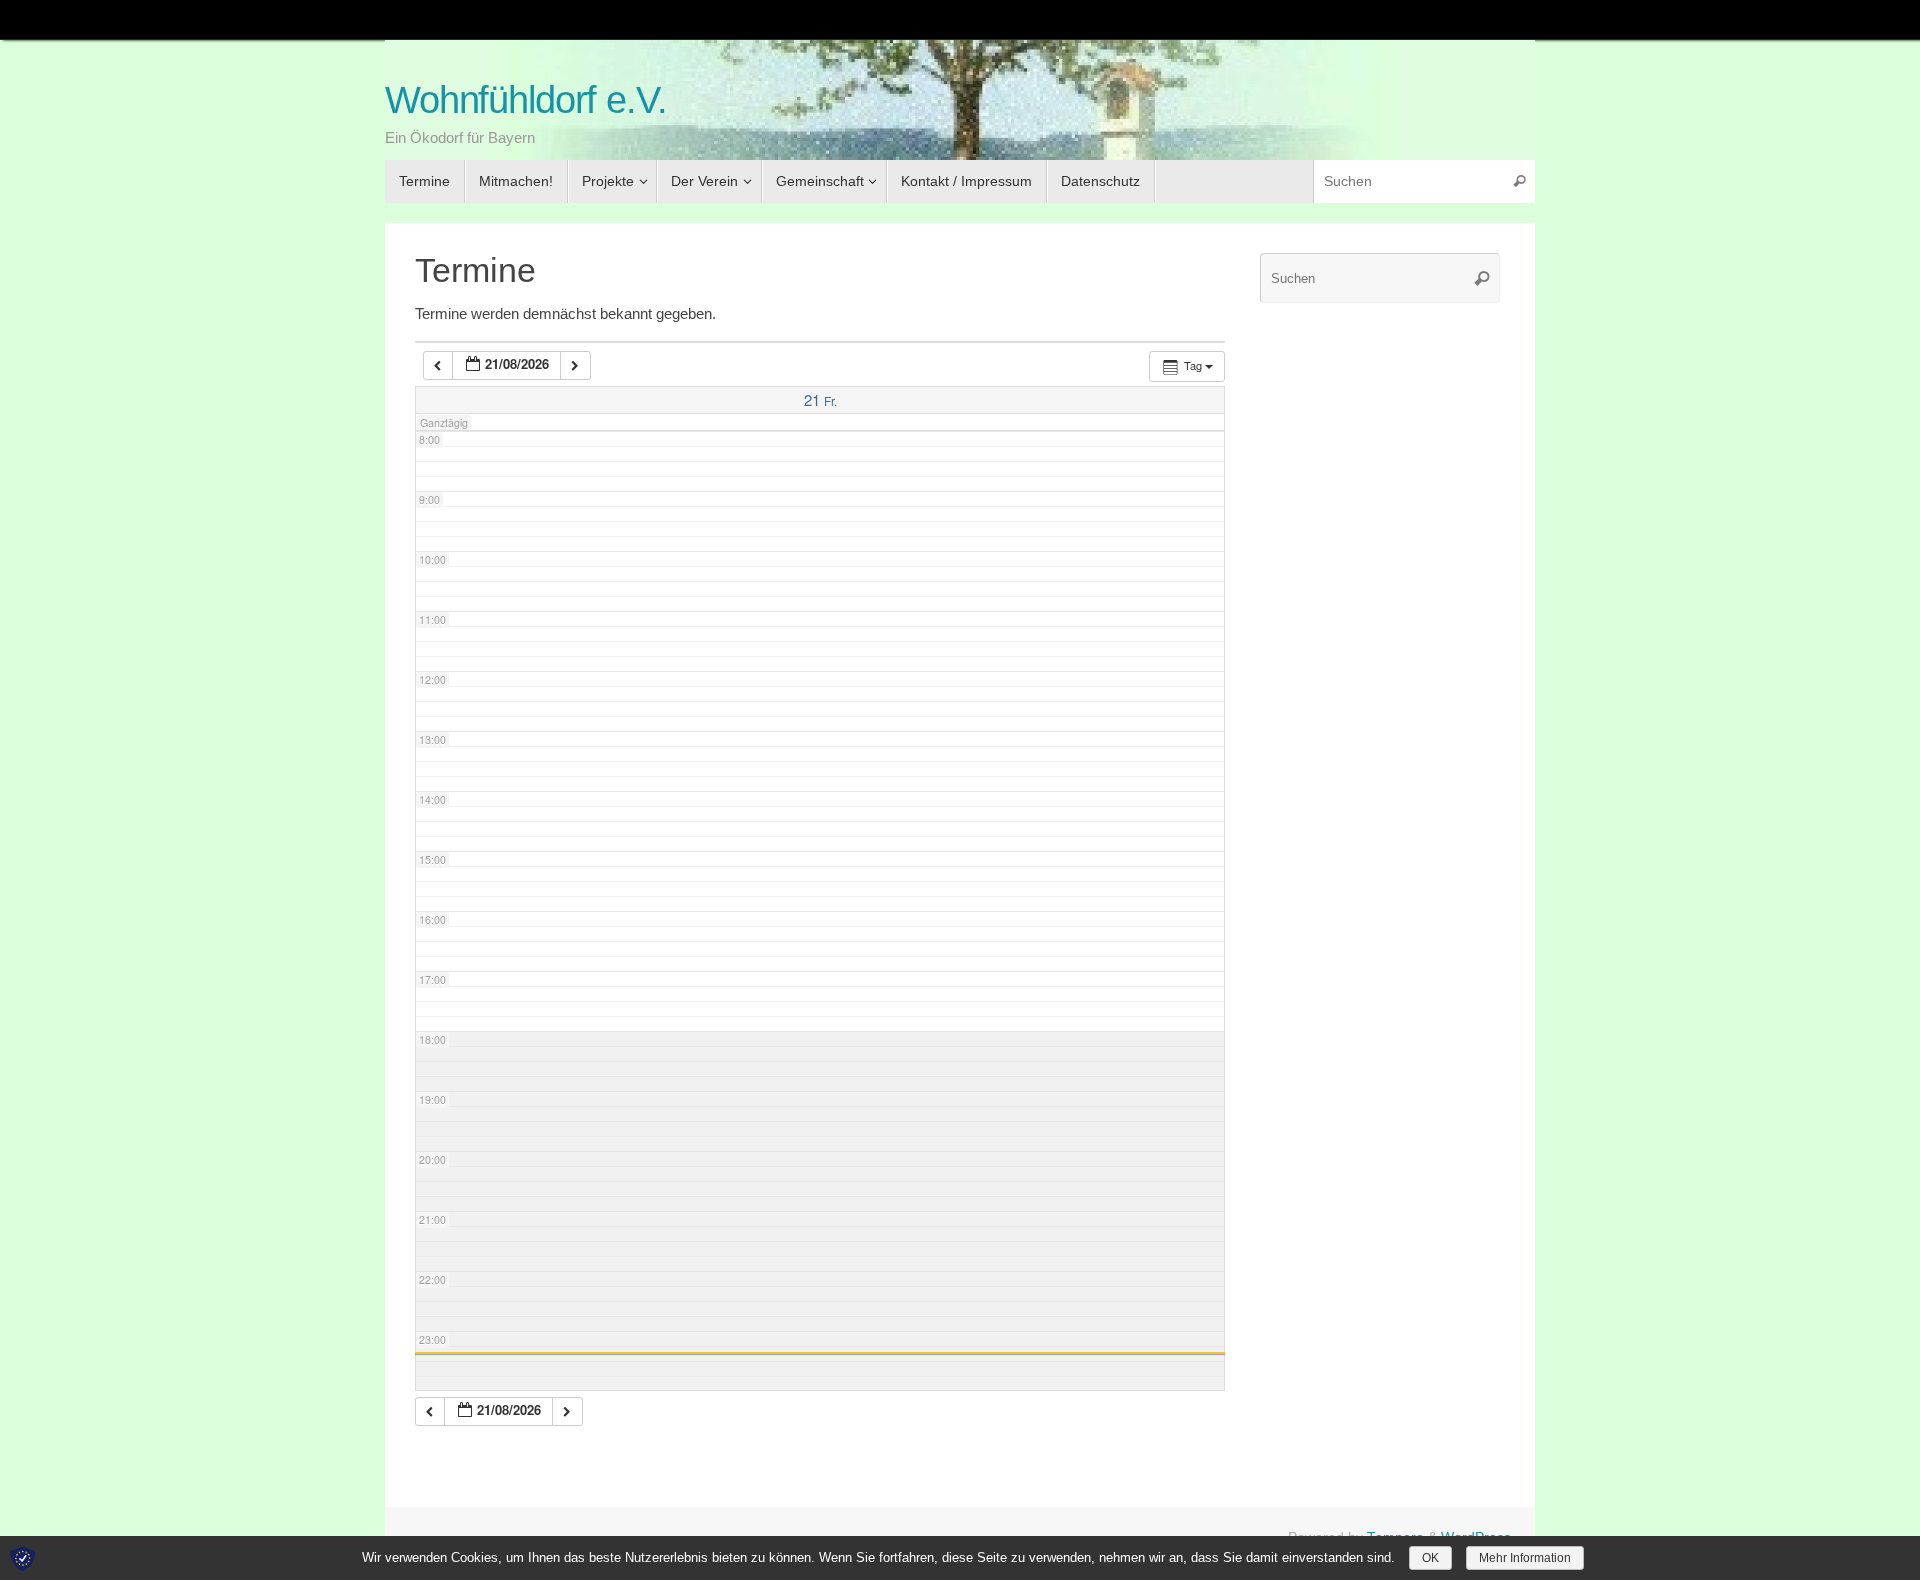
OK (1430, 1558)
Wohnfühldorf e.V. (526, 100)
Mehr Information (1525, 1558)
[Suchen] (1519, 181)
